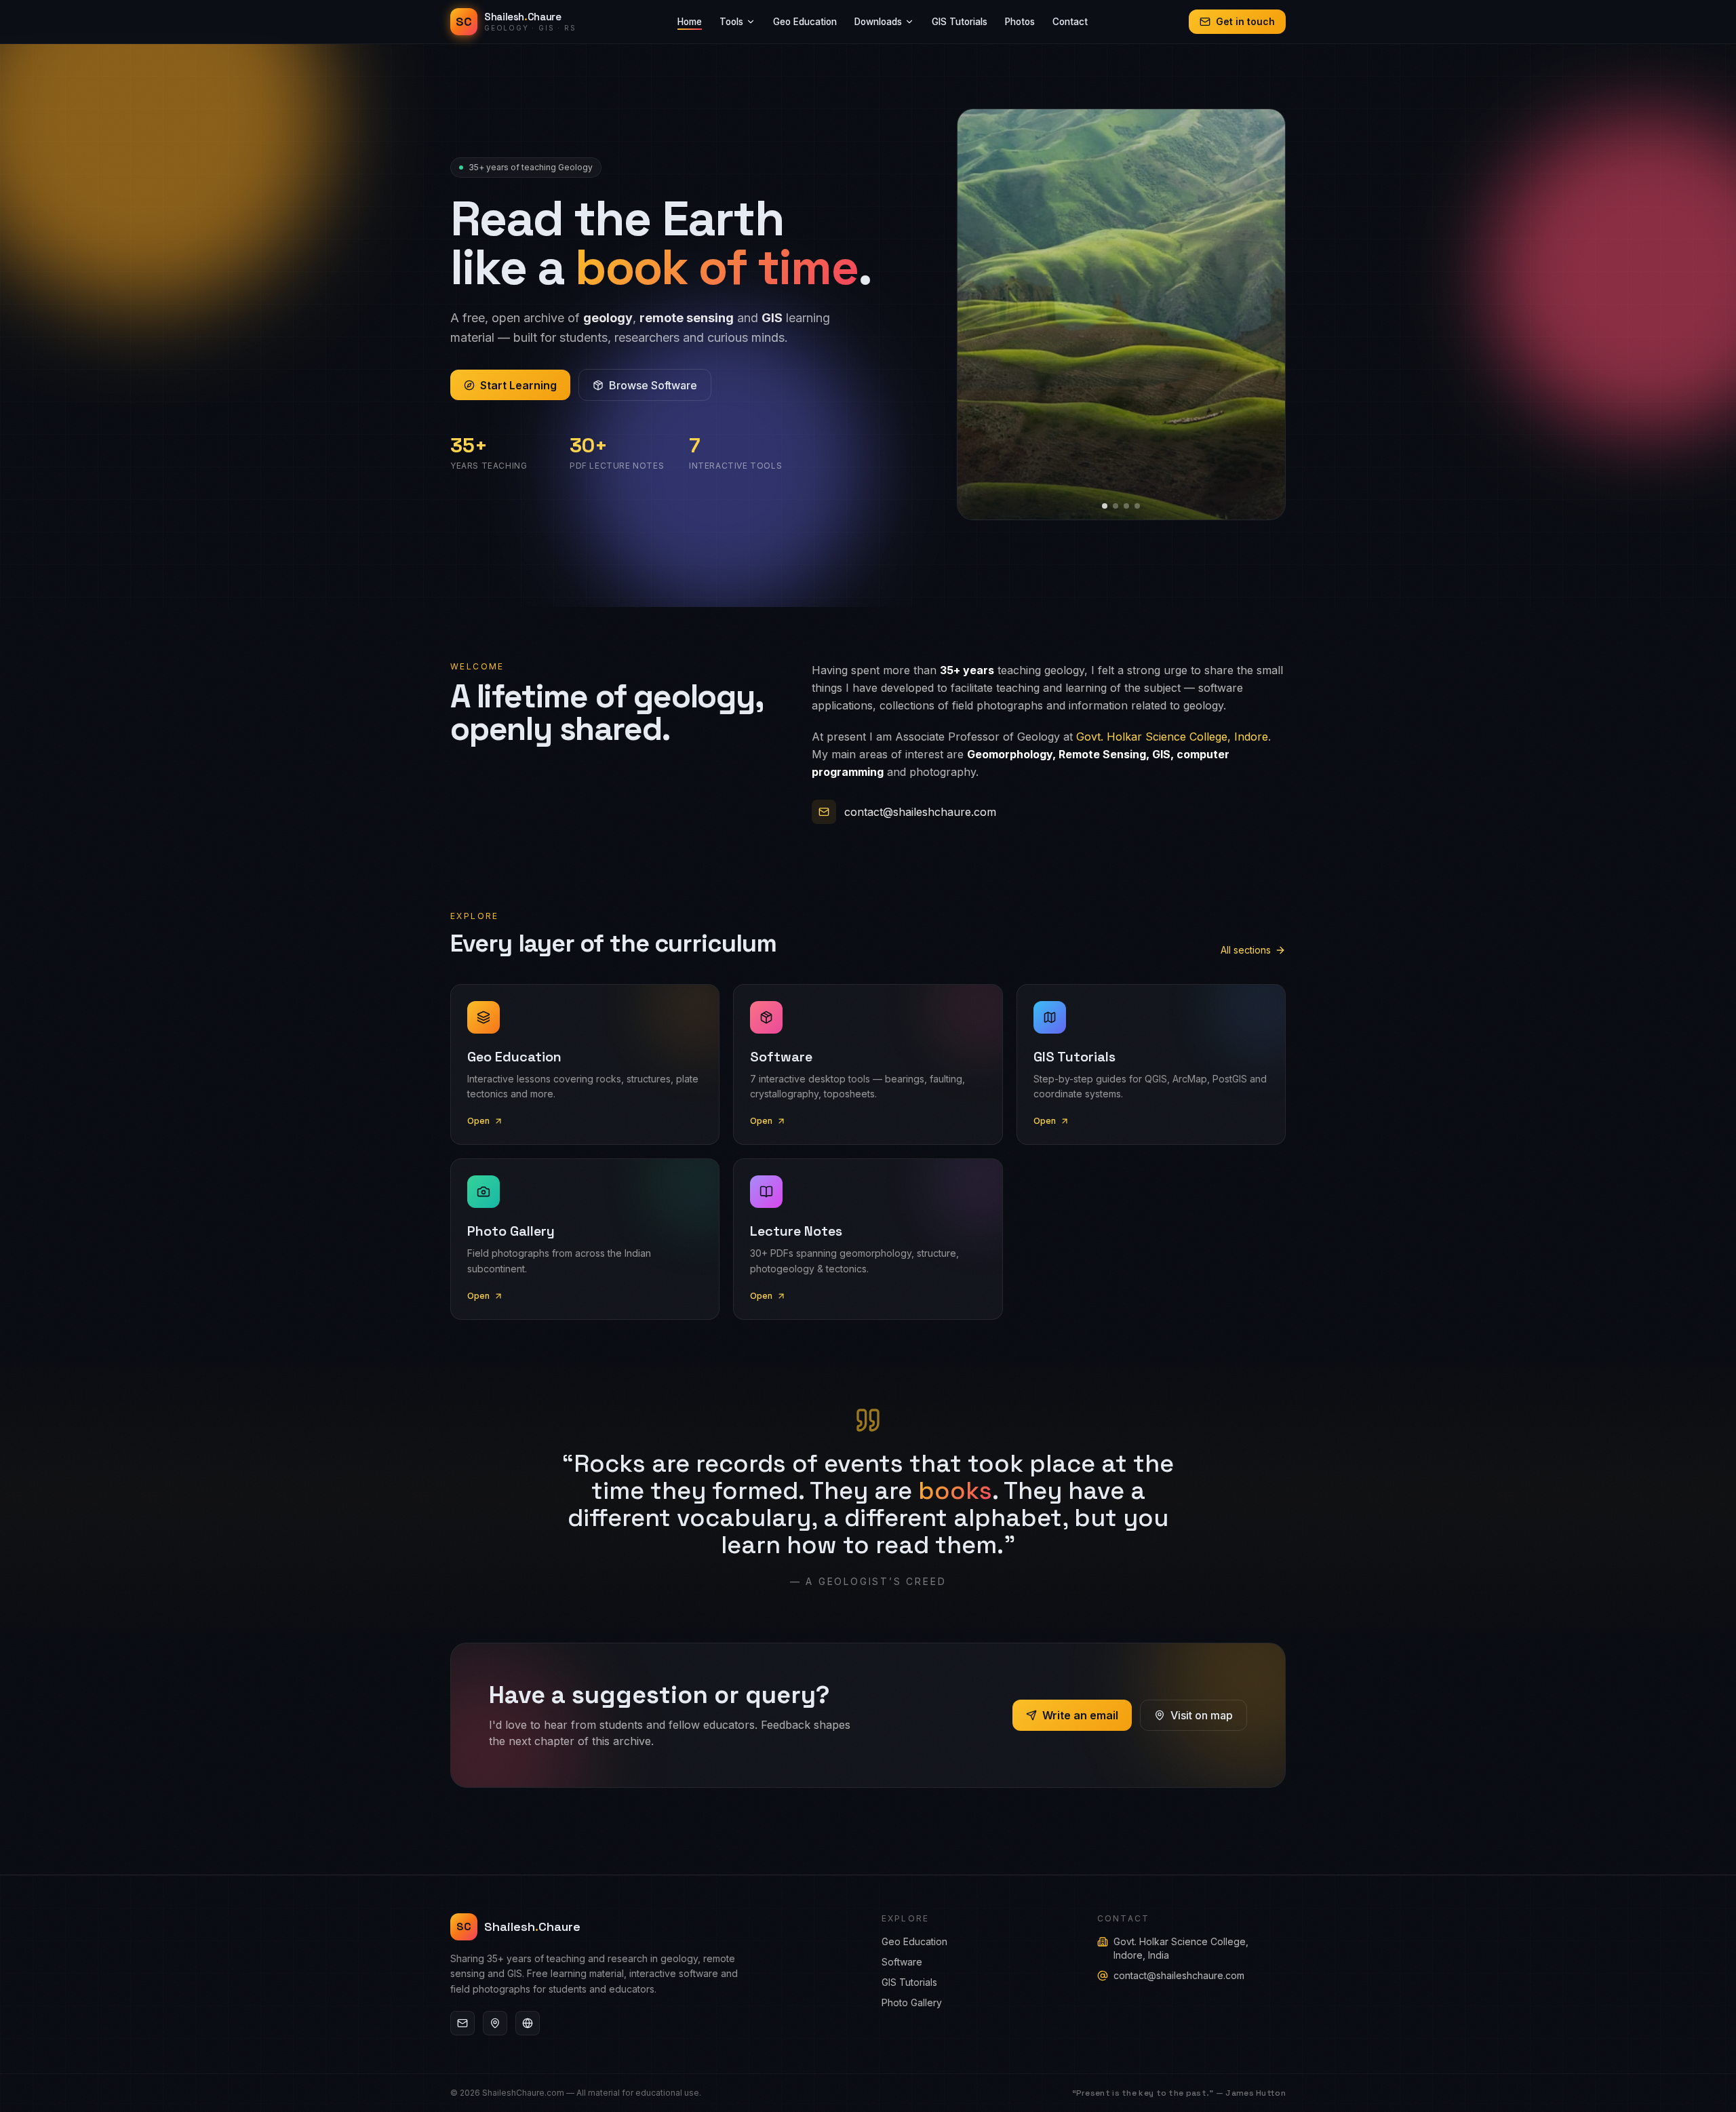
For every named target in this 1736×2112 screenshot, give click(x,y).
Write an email (1080, 1715)
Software (902, 1962)
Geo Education (805, 22)
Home (690, 22)
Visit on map (1202, 1715)
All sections (1246, 950)
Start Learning (518, 385)
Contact (1070, 22)
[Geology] (528, 2023)
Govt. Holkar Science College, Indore (1172, 737)
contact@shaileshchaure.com (920, 812)
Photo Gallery (912, 2002)
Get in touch (1245, 21)
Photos (1020, 22)
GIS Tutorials (960, 22)
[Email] (462, 2023)
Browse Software (653, 385)
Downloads (878, 22)
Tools (731, 22)
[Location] (495, 2023)
